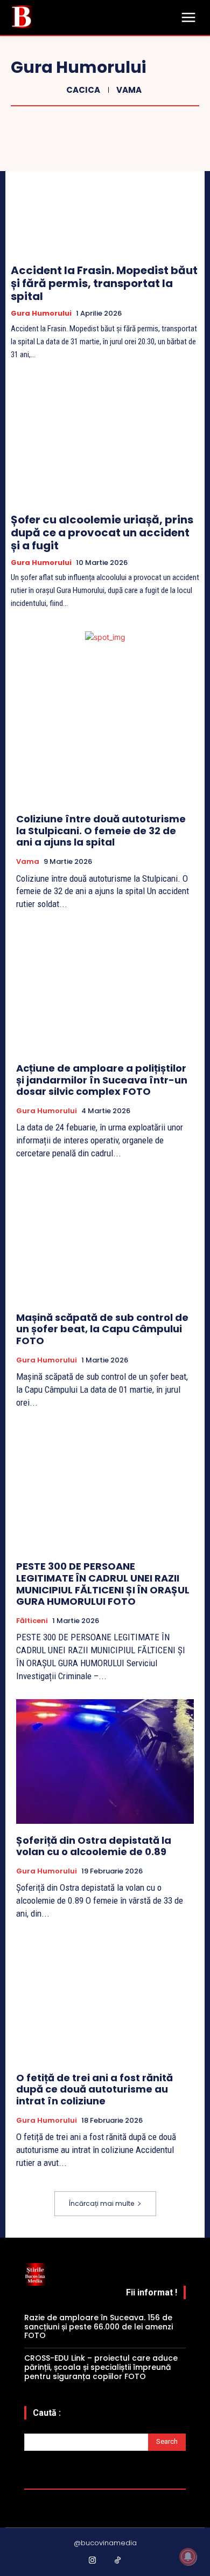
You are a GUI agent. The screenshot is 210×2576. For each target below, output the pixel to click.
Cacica (83, 90)
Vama (129, 90)
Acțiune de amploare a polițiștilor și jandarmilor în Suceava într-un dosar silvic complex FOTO (102, 1080)
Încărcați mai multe (101, 2203)
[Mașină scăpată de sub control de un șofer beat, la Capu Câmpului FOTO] (105, 1239)
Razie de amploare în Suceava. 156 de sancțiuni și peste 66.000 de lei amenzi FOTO (99, 2327)
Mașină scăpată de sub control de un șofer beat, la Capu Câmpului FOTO (102, 1329)
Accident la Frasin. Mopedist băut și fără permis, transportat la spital (104, 283)
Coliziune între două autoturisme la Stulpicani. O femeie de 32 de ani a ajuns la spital (101, 830)
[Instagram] (93, 2561)
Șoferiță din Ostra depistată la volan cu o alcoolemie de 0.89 (94, 1846)
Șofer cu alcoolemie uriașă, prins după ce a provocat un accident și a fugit (102, 533)
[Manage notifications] (188, 2557)
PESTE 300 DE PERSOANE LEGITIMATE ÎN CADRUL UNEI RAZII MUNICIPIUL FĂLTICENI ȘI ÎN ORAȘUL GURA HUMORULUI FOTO (103, 1584)
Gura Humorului (41, 314)
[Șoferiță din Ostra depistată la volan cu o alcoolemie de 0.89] (105, 1761)
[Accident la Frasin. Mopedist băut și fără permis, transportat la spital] (105, 193)
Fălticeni (32, 1621)
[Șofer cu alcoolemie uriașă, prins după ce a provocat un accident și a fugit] (105, 442)
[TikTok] (118, 2561)
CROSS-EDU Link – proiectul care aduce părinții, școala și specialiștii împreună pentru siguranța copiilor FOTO (101, 2367)
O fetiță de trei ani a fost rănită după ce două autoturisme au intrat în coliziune (94, 2089)
